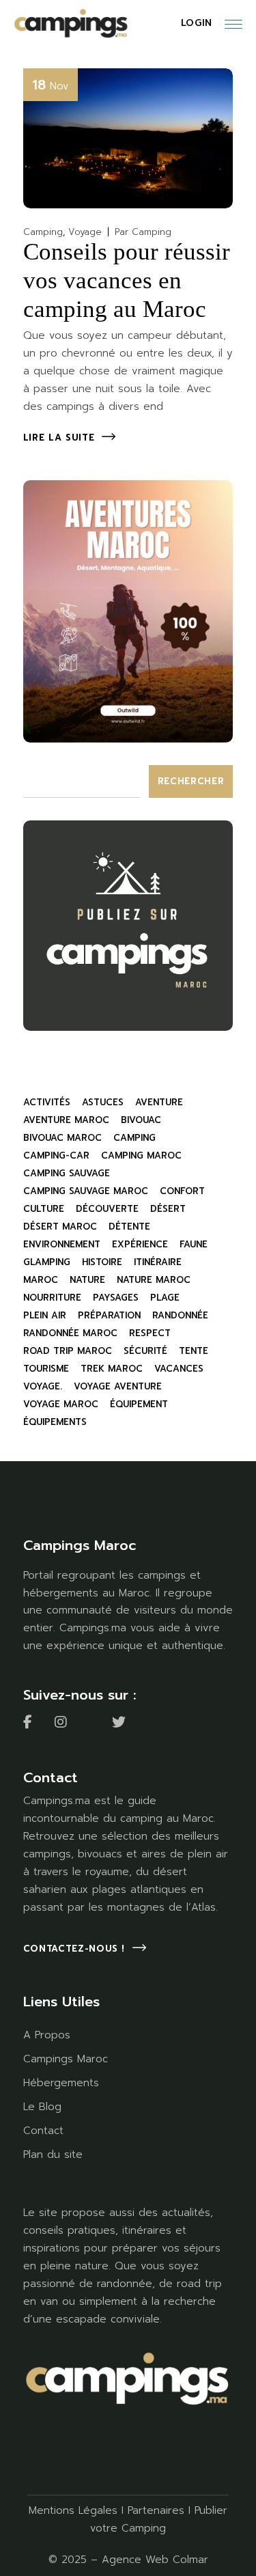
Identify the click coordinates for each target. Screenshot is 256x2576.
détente (129, 1227)
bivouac (141, 1120)
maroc (41, 1280)
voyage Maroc (61, 1404)
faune (194, 1244)
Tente (194, 1351)
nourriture (52, 1298)
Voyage (85, 232)
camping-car (56, 1155)
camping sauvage (67, 1173)
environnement (62, 1244)
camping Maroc (141, 1155)
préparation (109, 1315)
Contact (43, 2131)
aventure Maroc (66, 1120)
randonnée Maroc (70, 1333)
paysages (116, 1298)
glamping (47, 1262)
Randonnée (180, 1315)
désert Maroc (60, 1227)
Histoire (102, 1262)
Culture (44, 1209)
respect (150, 1333)
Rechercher (191, 781)
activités (47, 1102)
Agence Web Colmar (155, 2560)
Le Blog (42, 2107)
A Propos (47, 2035)
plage (165, 1298)
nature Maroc (154, 1280)
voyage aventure (118, 1386)
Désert (168, 1209)
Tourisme (46, 1369)
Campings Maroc (66, 2059)
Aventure (159, 1102)
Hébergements (61, 2083)
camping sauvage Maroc (86, 1191)
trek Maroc (112, 1369)
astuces (103, 1102)
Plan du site (53, 2155)
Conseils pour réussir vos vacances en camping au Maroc (127, 280)
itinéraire (158, 1262)
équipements (55, 1422)
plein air (45, 1315)
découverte (107, 1209)
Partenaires (156, 2510)
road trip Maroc (68, 1351)
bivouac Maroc (62, 1138)
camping (134, 1138)
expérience (140, 1244)
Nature (87, 1280)
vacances (179, 1369)
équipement (139, 1404)
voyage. (43, 1386)
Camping (43, 232)
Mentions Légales (73, 2510)
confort (182, 1191)
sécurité (145, 1351)
